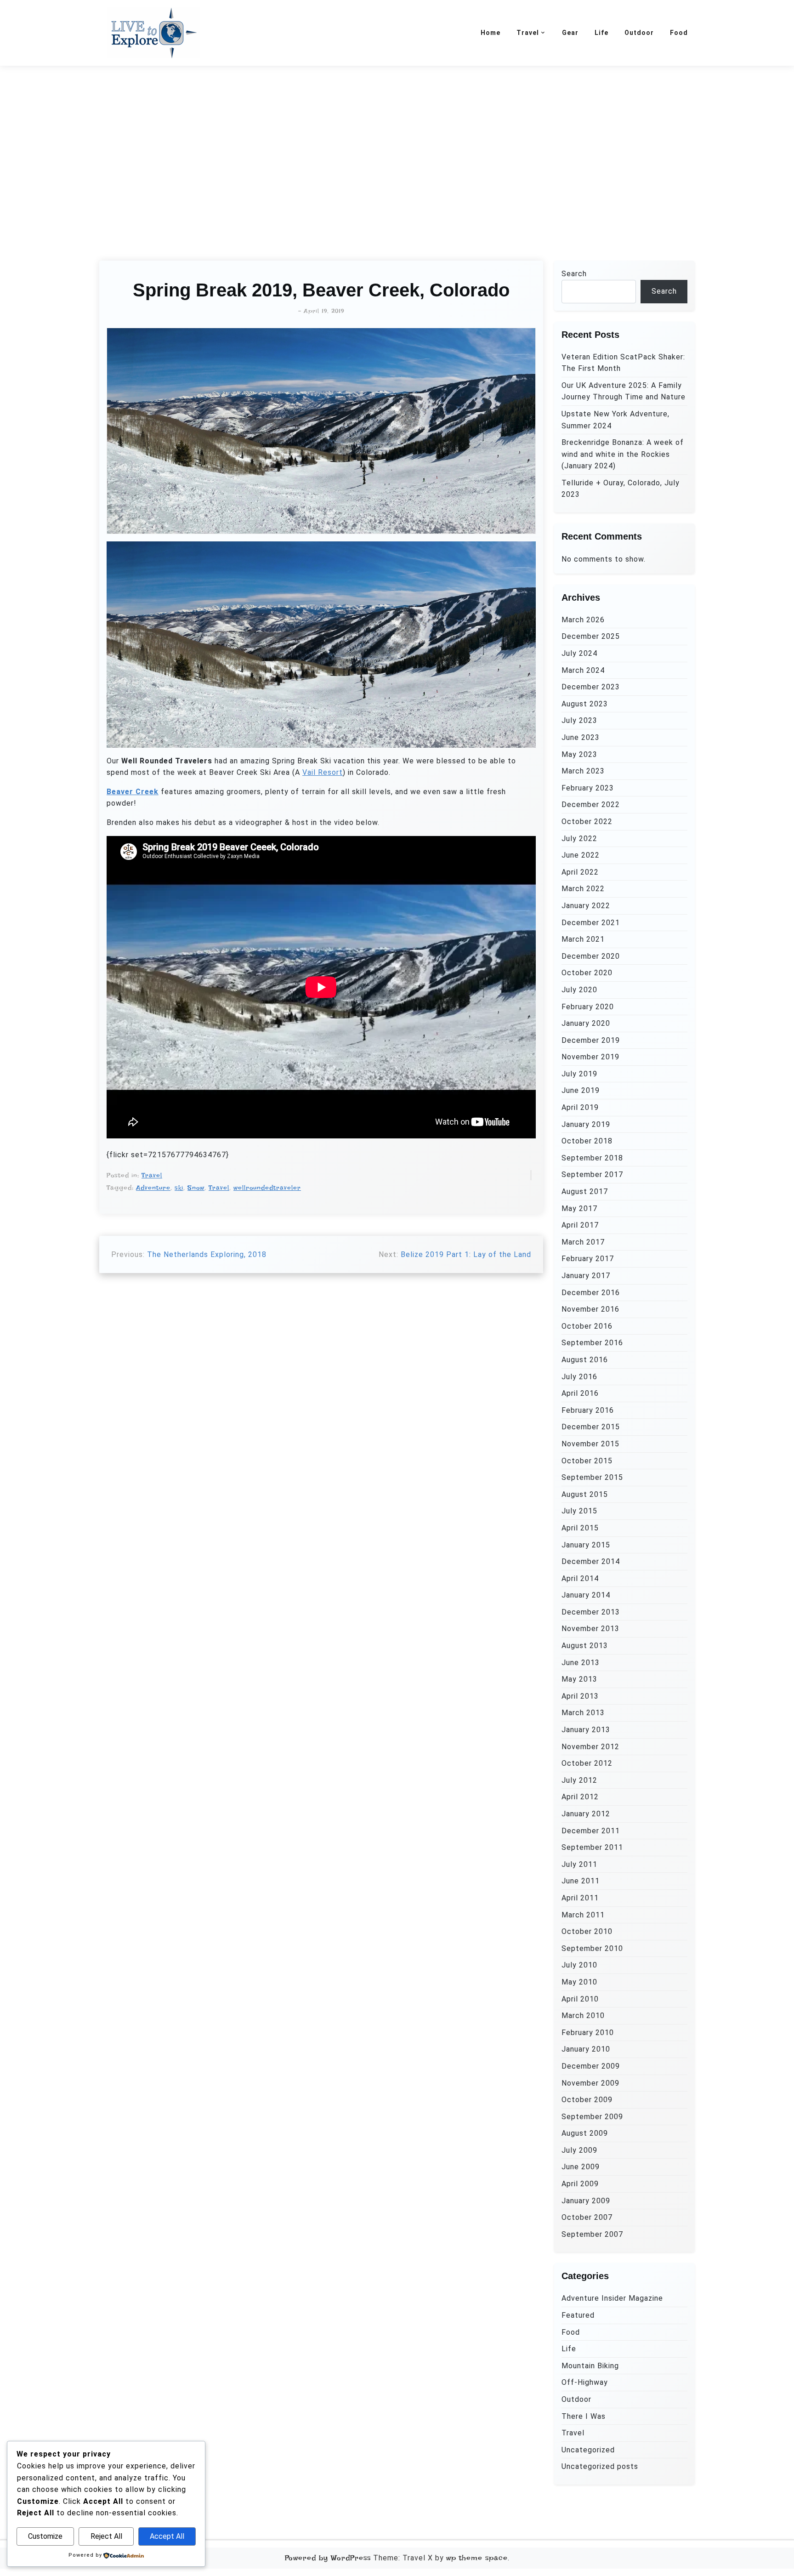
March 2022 (583, 889)
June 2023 (581, 737)
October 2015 (587, 1461)
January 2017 (586, 1276)
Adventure (153, 1188)
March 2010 (583, 2016)
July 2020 (579, 990)
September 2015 (592, 1477)
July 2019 (579, 1074)
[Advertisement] (397, 152)
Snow (196, 1188)
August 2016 (585, 1360)
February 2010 (588, 2033)
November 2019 (590, 1057)
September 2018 (592, 1158)
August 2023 (585, 704)
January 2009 (586, 2201)
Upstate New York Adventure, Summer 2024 (615, 420)
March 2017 (583, 1242)
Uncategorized (588, 2450)
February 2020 (588, 1007)
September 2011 (592, 1847)
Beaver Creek (133, 792)
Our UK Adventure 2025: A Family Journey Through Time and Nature (624, 391)
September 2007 (592, 2234)
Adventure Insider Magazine (612, 2298)
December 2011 (591, 1831)
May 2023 (579, 754)
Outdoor (639, 33)
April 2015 (580, 1528)
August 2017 (585, 1191)
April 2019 (580, 1107)
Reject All (106, 2536)
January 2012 (586, 1814)
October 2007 (587, 2217)
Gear (570, 33)
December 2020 (591, 956)
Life (601, 33)
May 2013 (579, 1679)
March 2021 (583, 939)
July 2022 (579, 839)
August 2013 (585, 1646)
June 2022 (581, 855)
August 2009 (585, 2133)
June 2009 (581, 2167)
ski (179, 1188)
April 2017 (580, 1225)
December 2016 (591, 1293)
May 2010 (579, 1982)
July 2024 (579, 653)
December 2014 (591, 1561)
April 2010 (580, 1999)
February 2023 (588, 788)
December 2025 (591, 636)
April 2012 (580, 1797)
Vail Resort (323, 772)
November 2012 (590, 1747)
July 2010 (579, 1965)
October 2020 (587, 973)
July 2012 (579, 1780)
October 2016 (587, 1326)
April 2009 (580, 2184)
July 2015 (579, 1511)
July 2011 (579, 1864)
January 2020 (586, 1023)
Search (574, 274)
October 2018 (587, 1141)
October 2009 (587, 2100)
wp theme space (477, 2558)
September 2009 (592, 2117)
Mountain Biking (590, 2366)
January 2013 (586, 1730)
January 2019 (586, 1124)
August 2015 (585, 1494)
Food (679, 33)
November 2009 (590, 2083)
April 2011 (580, 1898)
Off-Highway (585, 2382)
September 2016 (592, 1343)
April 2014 (580, 1578)
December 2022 (591, 805)
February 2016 (588, 1410)
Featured (578, 2315)
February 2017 (588, 1259)
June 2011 (581, 1881)
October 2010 (587, 1931)
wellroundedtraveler (267, 1188)
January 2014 (586, 1595)
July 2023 (579, 720)
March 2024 (583, 670)
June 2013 (581, 1663)
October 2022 (587, 822)
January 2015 (586, 1545)
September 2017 (592, 1174)
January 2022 (586, 906)
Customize (45, 2536)
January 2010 (586, 2049)
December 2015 (591, 1427)
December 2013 (591, 1612)
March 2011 (583, 1915)
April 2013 (580, 1696)
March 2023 (583, 771)
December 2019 (591, 1040)
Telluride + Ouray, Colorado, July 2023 (621, 489)
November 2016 (590, 1309)
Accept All (167, 2536)
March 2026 (583, 620)
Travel (528, 33)
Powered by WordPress (328, 2558)
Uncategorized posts (600, 2466)
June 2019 (581, 1090)
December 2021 (591, 923)
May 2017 (579, 1208)
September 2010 (592, 1948)
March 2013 (583, 1713)
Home (491, 33)
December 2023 (591, 687)
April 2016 (580, 1393)
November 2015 (590, 1444)
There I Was (584, 2416)
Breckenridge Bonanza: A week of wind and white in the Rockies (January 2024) (623, 454)
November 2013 (590, 1629)
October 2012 (587, 1763)
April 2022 (580, 872)
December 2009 (591, 2066)
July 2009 (579, 2150)
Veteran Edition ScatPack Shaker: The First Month (623, 363)
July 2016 (579, 1377)
